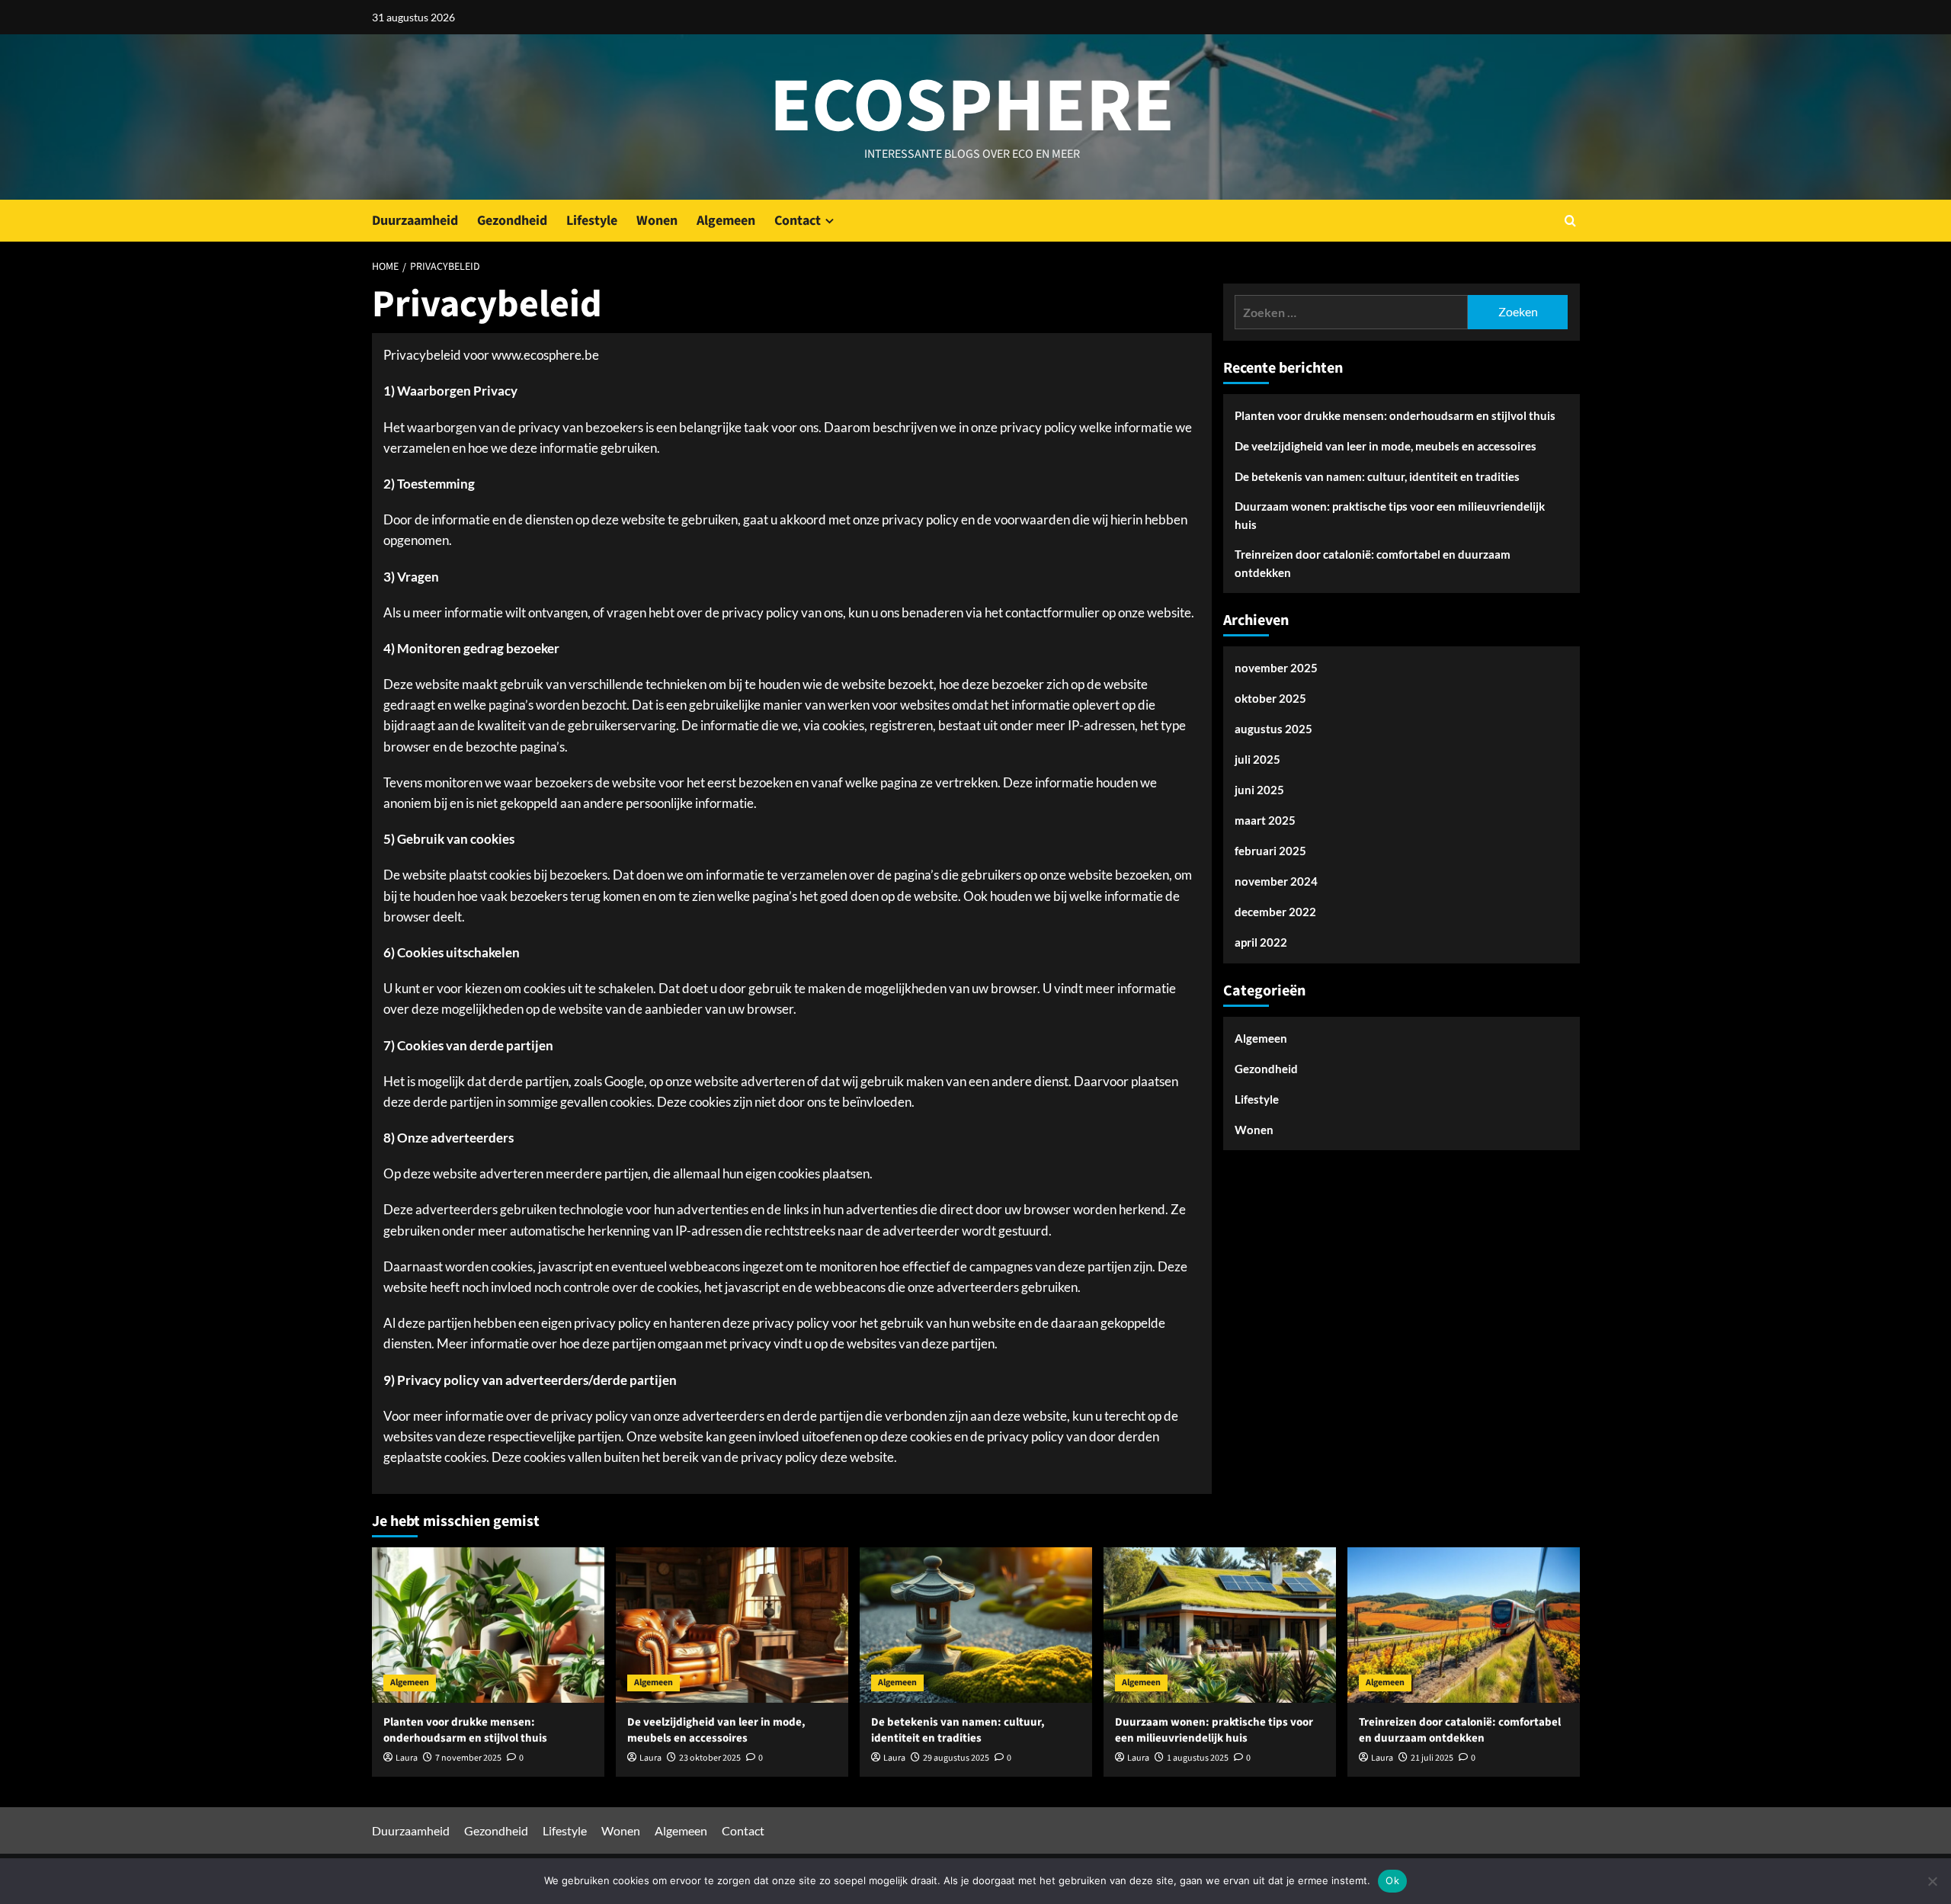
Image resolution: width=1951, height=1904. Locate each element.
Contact (798, 221)
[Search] (1570, 221)
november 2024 (1276, 882)
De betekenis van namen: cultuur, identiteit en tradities (1377, 476)
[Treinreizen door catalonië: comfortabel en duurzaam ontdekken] (1464, 1625)
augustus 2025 (1273, 729)
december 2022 (1275, 912)
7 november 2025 (468, 1758)
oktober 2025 (1270, 699)
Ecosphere (972, 107)
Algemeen (726, 221)
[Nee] (1932, 1881)
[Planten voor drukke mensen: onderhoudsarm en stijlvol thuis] (488, 1625)
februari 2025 (1270, 851)
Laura (407, 1758)
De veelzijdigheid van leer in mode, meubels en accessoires (1386, 446)
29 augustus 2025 (956, 1758)
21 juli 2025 (1432, 1758)
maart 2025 (1265, 821)
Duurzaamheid (415, 221)
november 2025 (1276, 668)
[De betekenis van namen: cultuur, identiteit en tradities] (976, 1625)
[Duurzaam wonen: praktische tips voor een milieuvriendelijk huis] (1220, 1625)
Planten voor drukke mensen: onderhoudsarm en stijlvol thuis (1395, 415)
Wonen (657, 221)
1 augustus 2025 (1198, 1758)
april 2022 (1261, 943)
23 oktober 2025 (710, 1758)
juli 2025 (1257, 760)
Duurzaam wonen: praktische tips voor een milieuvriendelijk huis (1390, 515)
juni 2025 (1259, 790)
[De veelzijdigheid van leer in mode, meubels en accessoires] (732, 1625)
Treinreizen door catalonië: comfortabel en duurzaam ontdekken (1373, 563)
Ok (1392, 1880)
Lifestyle (592, 221)
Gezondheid (512, 221)
